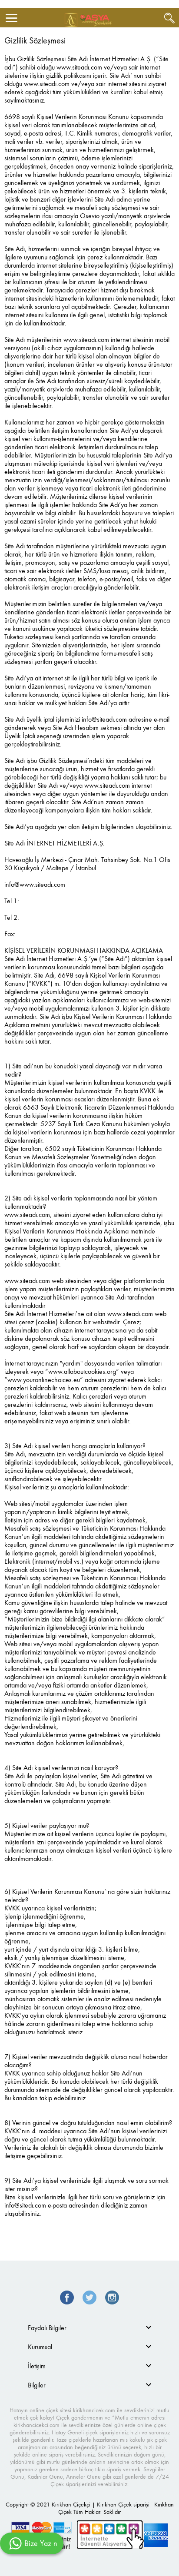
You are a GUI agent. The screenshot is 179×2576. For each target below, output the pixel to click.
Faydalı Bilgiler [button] (47, 2328)
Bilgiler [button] (37, 2385)
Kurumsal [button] (40, 2347)
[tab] (89, 2328)
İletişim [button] (37, 2366)
